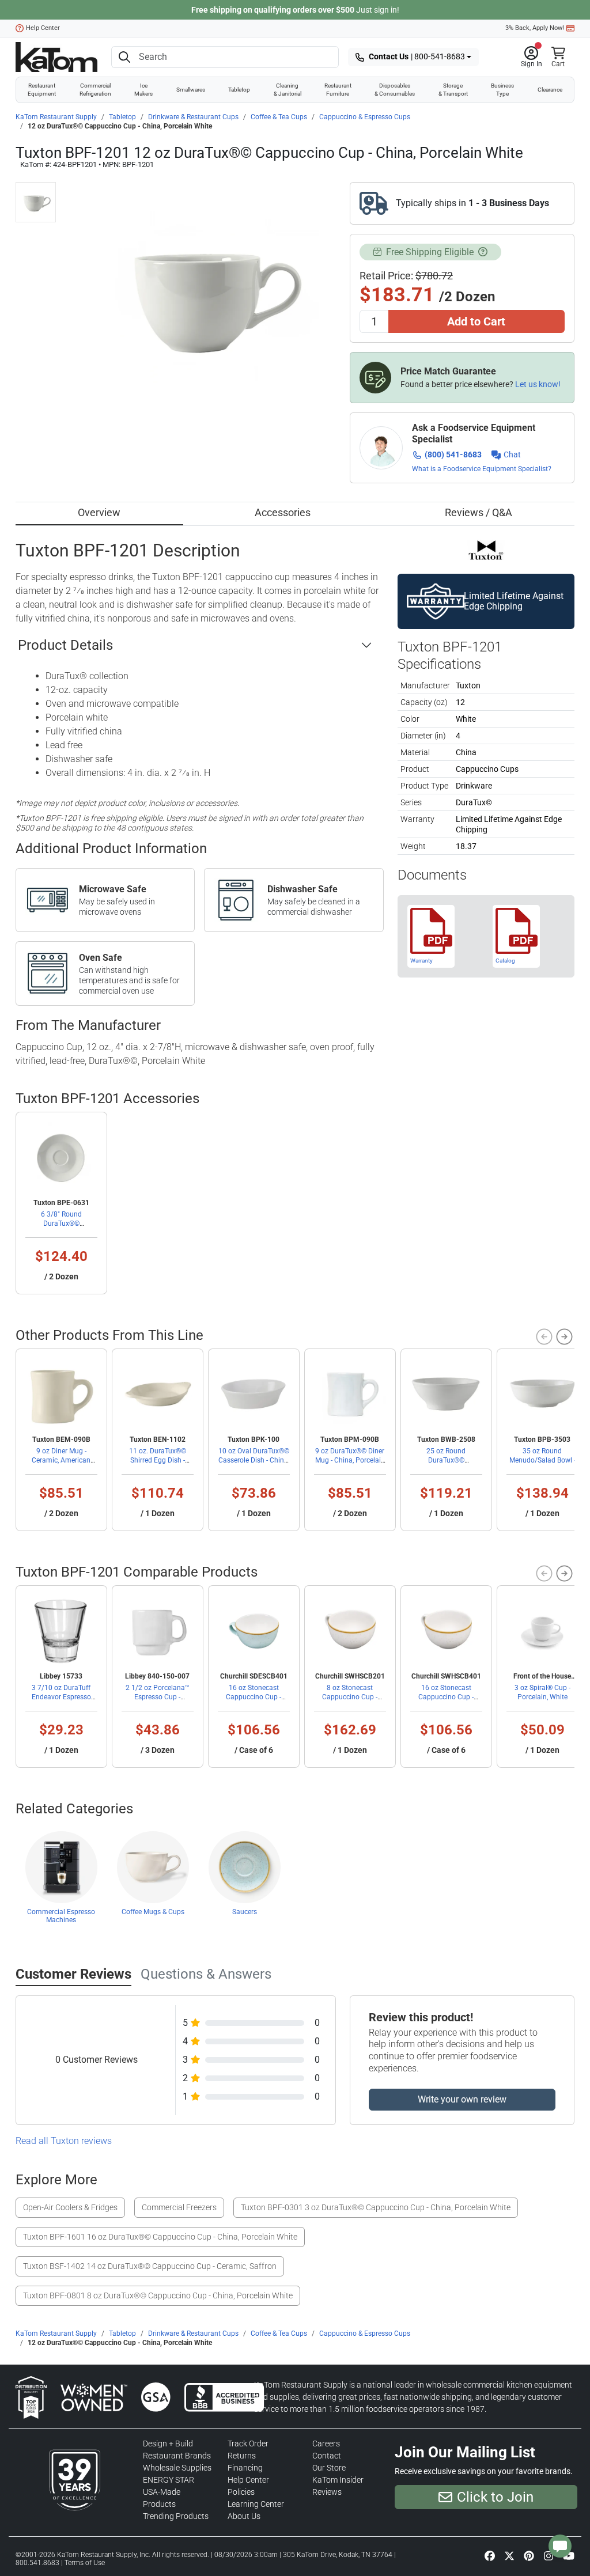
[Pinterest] (529, 2555)
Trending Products (176, 2516)
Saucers (245, 1912)
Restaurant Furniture (338, 90)
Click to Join (495, 2497)
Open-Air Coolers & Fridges (70, 2207)
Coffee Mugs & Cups (153, 1912)
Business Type (502, 90)
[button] (532, 57)
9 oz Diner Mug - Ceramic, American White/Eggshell (61, 1460)
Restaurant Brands (177, 2456)
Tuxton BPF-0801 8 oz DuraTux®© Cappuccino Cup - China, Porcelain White (158, 2295)
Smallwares (191, 90)
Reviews (327, 2492)
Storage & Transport (453, 90)
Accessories (283, 512)
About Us (244, 2516)
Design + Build (168, 2444)
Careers (326, 2444)
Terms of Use (85, 2563)
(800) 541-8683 (453, 454)
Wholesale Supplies (177, 2468)
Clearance (550, 90)
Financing (245, 2468)
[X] (509, 2555)
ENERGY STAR (169, 2480)
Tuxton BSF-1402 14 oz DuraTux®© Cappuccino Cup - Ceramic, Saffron (150, 2266)
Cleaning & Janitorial (288, 90)
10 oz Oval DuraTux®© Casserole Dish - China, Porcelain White (254, 1460)
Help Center (43, 28)
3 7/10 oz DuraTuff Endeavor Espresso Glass (61, 1697)
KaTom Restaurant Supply (56, 117)
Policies (241, 2492)
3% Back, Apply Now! (535, 28)
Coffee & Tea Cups (279, 117)
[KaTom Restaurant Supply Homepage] (56, 57)
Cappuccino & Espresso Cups (365, 117)
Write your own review (462, 2099)
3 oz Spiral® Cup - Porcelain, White (542, 1692)
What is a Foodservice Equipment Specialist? (482, 469)
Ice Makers (143, 90)
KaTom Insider (338, 2480)
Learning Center (256, 2504)
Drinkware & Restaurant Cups (193, 117)
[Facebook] (490, 2555)
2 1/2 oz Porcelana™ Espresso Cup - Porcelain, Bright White (157, 1697)
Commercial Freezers (179, 2207)
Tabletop (239, 90)
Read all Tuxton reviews (64, 2141)
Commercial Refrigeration (95, 90)
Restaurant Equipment (42, 90)
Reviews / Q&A (479, 512)
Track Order (248, 2444)
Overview (99, 512)
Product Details (65, 645)
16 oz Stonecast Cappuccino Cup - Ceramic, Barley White (446, 1697)
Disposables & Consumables (395, 90)
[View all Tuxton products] (486, 549)
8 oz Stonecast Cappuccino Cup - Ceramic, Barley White (350, 1697)
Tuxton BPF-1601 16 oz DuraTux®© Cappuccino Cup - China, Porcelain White (160, 2237)
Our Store (329, 2468)
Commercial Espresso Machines (61, 1916)
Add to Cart (476, 321)
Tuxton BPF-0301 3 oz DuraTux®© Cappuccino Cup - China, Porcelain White (376, 2207)
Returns (242, 2456)
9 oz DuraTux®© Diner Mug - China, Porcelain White (350, 1460)
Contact (327, 2456)
